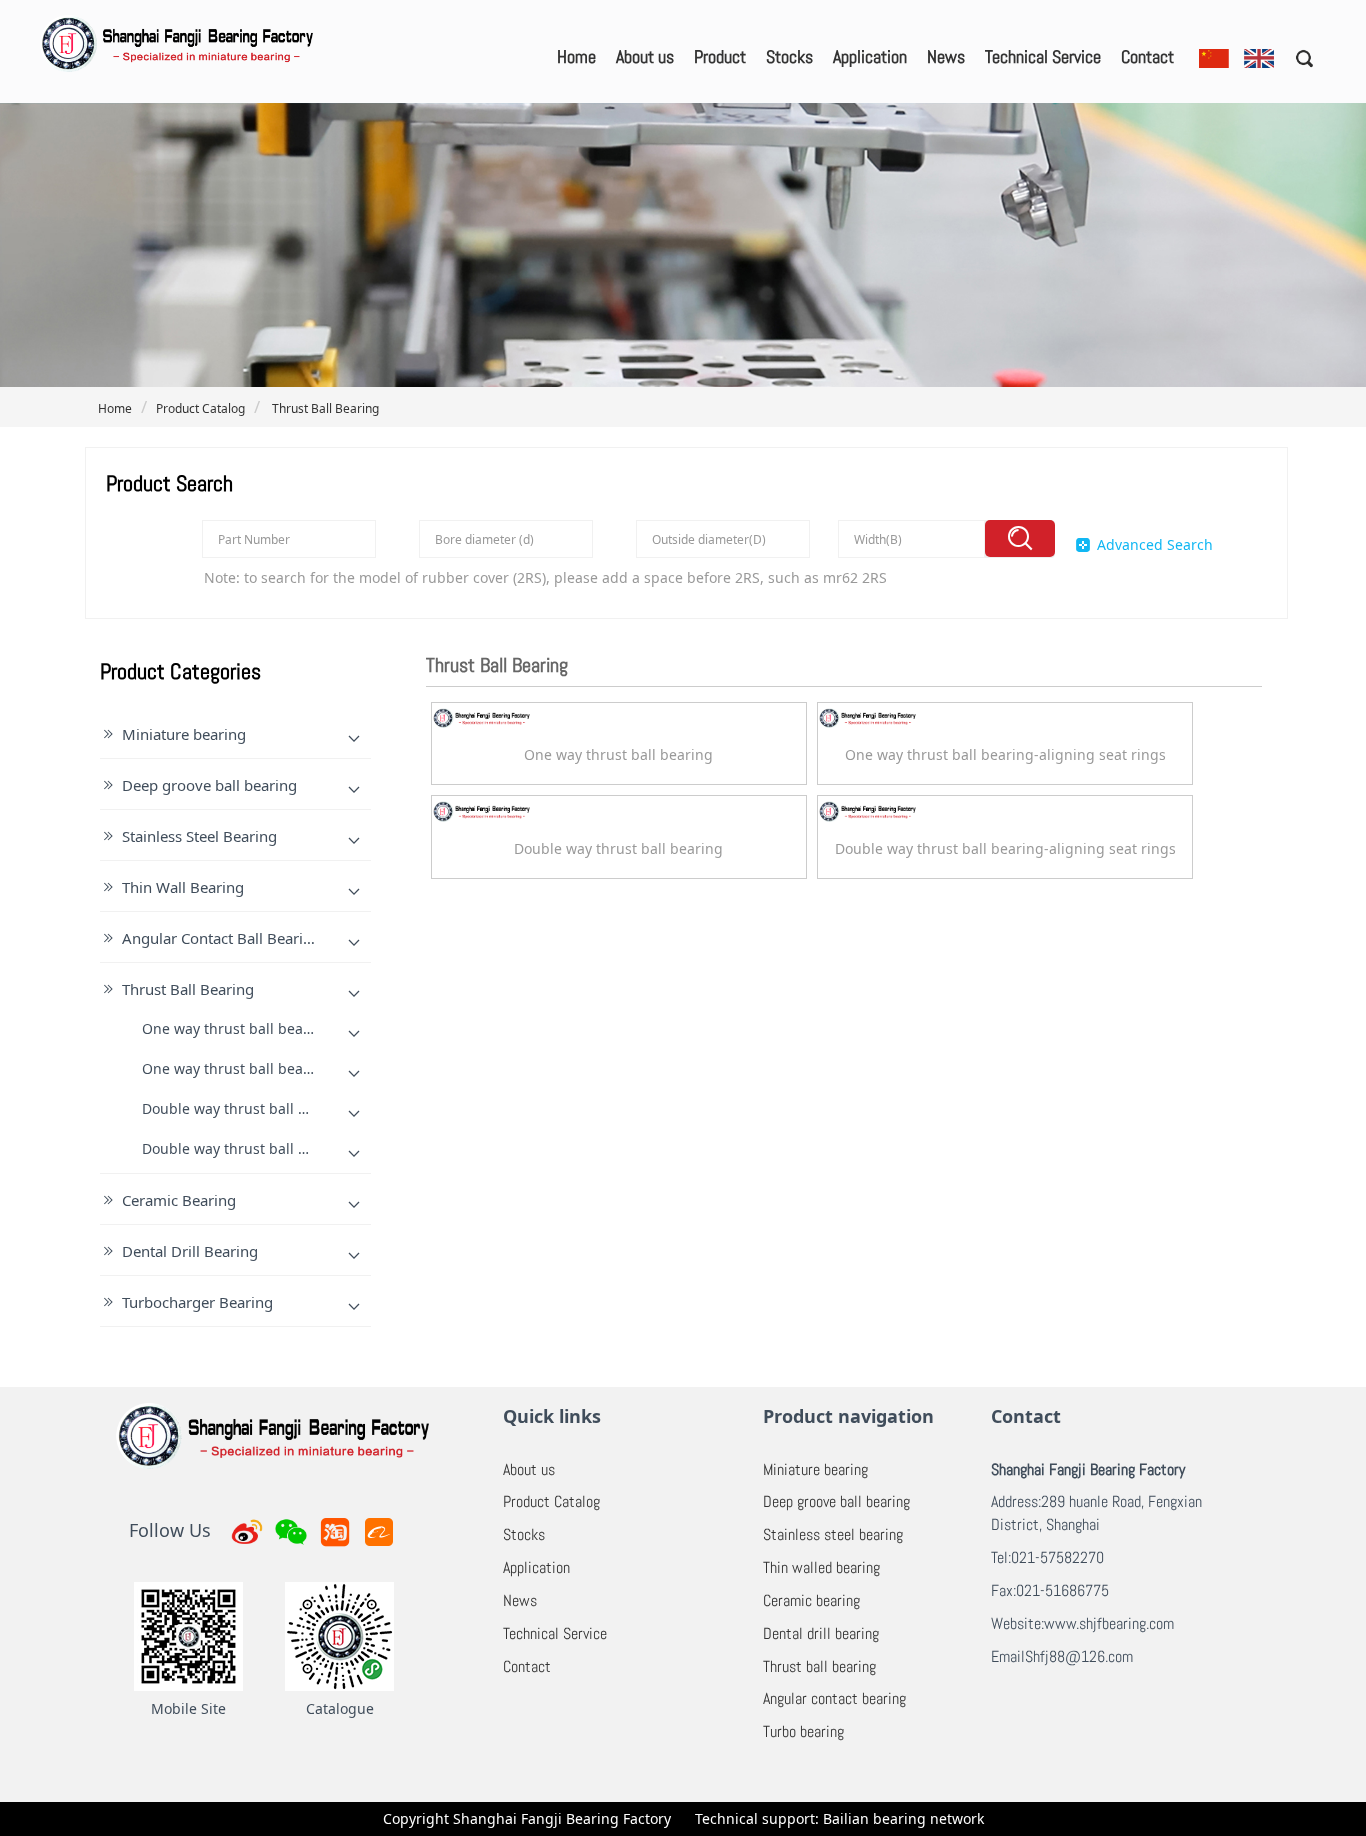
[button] (1297, 57)
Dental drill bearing (821, 1633)
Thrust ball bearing (819, 1666)
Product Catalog (200, 408)
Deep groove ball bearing (209, 785)
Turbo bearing (803, 1731)
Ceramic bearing (811, 1600)
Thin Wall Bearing (183, 887)
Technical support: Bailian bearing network (839, 1818)
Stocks (789, 56)
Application (870, 56)
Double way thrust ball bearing (246, 1108)
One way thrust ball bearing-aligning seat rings (302, 1068)
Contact (1147, 56)
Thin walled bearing (821, 1567)
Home (576, 56)
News (946, 56)
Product (720, 56)
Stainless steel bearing (833, 1534)
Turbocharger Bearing (197, 1302)
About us (645, 56)
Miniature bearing (184, 734)
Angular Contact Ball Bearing (221, 938)
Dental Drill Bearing (190, 1251)
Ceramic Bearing (179, 1200)
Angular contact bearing (834, 1698)
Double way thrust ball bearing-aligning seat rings (312, 1148)
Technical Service (1043, 56)
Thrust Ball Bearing (324, 408)
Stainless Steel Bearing (199, 836)
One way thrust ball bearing (236, 1028)
